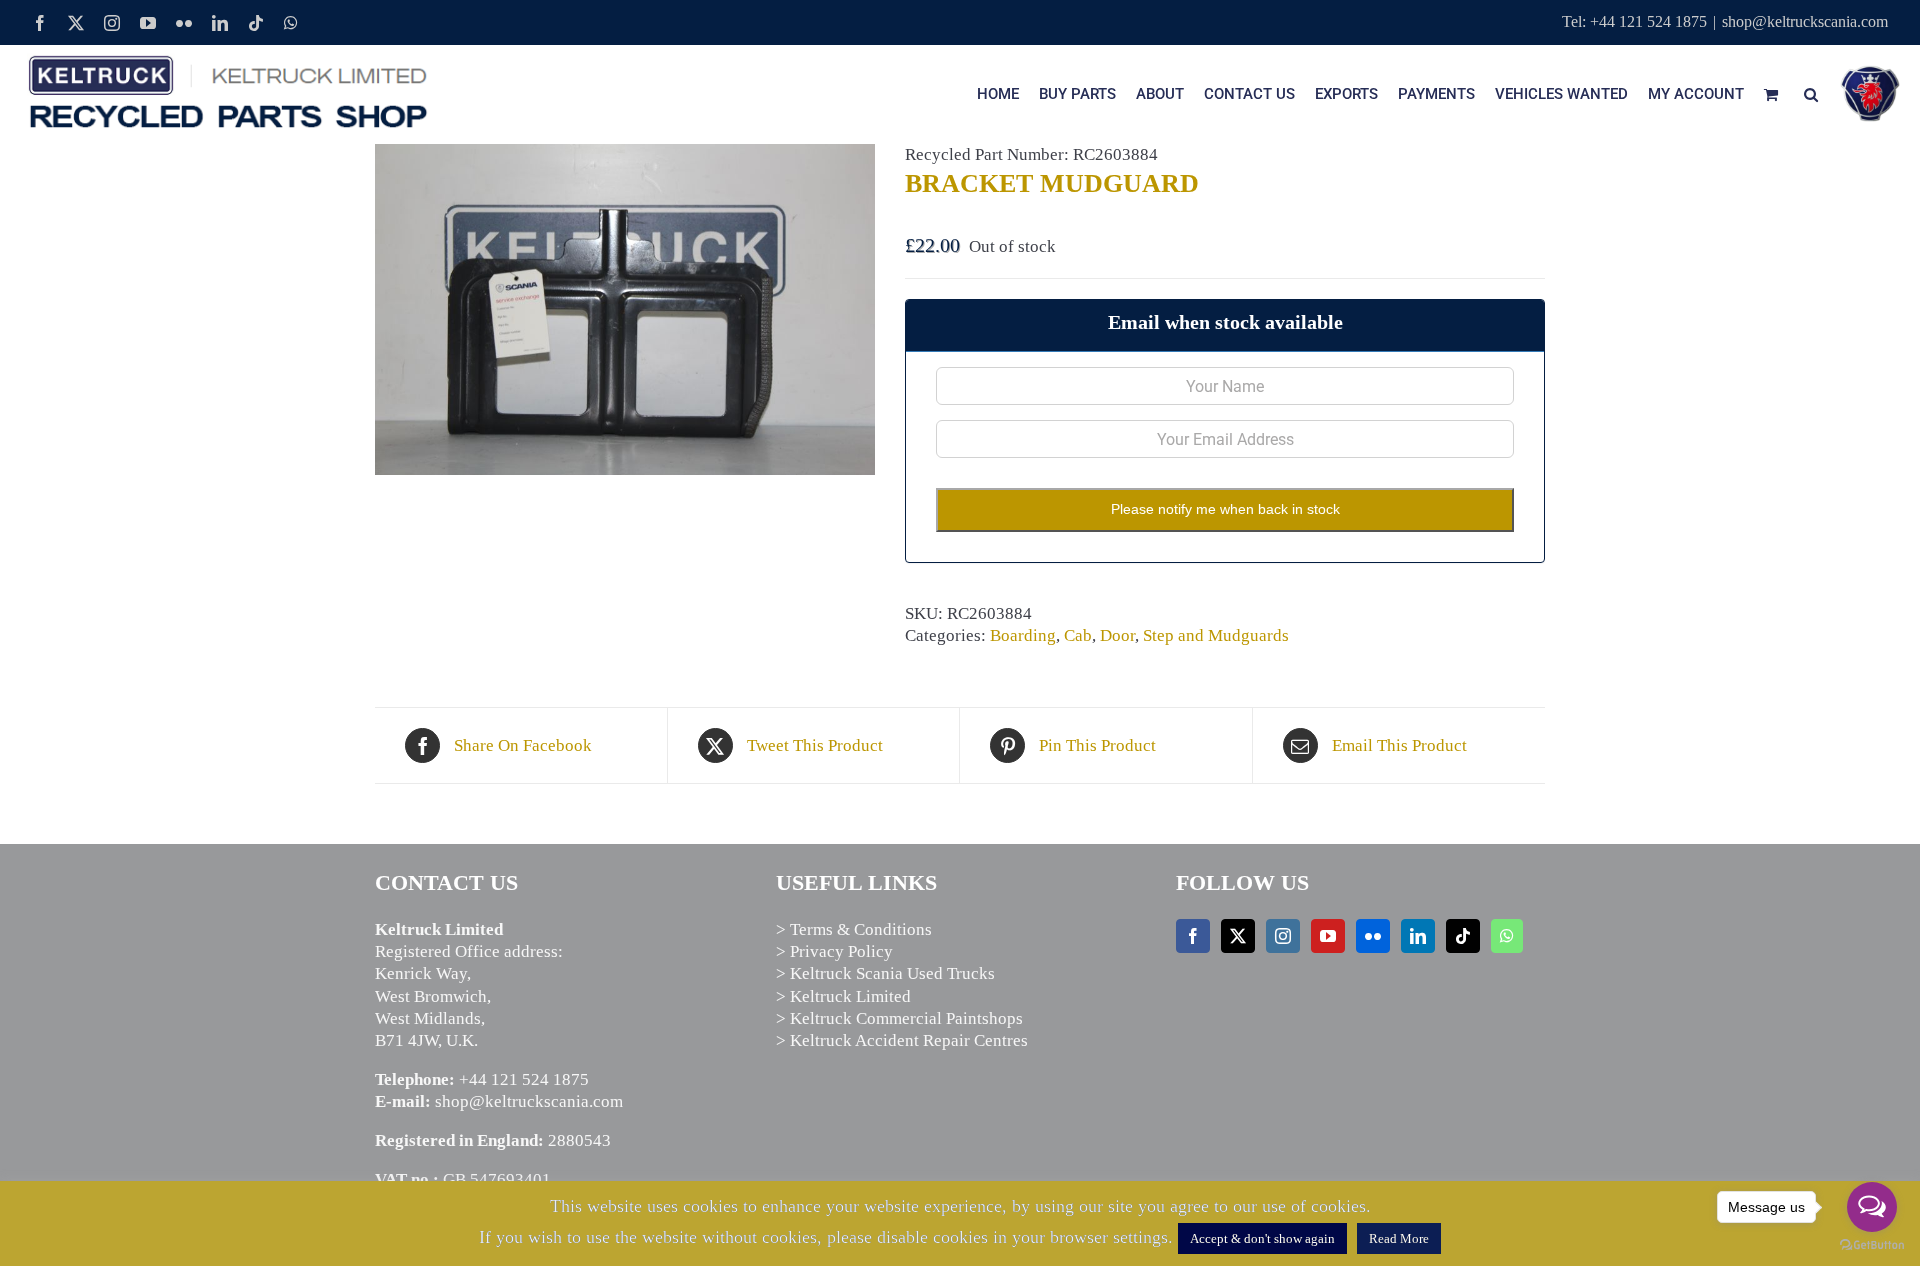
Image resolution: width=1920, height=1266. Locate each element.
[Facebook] (1193, 936)
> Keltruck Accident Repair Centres (902, 1040)
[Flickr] (1373, 936)
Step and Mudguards (1216, 635)
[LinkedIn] (1418, 936)
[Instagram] (1283, 936)
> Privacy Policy (834, 951)
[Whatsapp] (1507, 936)
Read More (1399, 1238)
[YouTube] (1328, 936)
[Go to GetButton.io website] (1872, 1245)
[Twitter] (1238, 936)
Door (1117, 635)
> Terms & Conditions (854, 929)
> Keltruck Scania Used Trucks (885, 973)
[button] (1811, 94)
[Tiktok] (1463, 936)
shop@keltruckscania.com (1805, 21)
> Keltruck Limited (843, 996)
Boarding (1023, 635)
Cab (1078, 635)
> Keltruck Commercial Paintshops (899, 1018)
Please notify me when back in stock (1225, 509)
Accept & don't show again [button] (1262, 1238)
